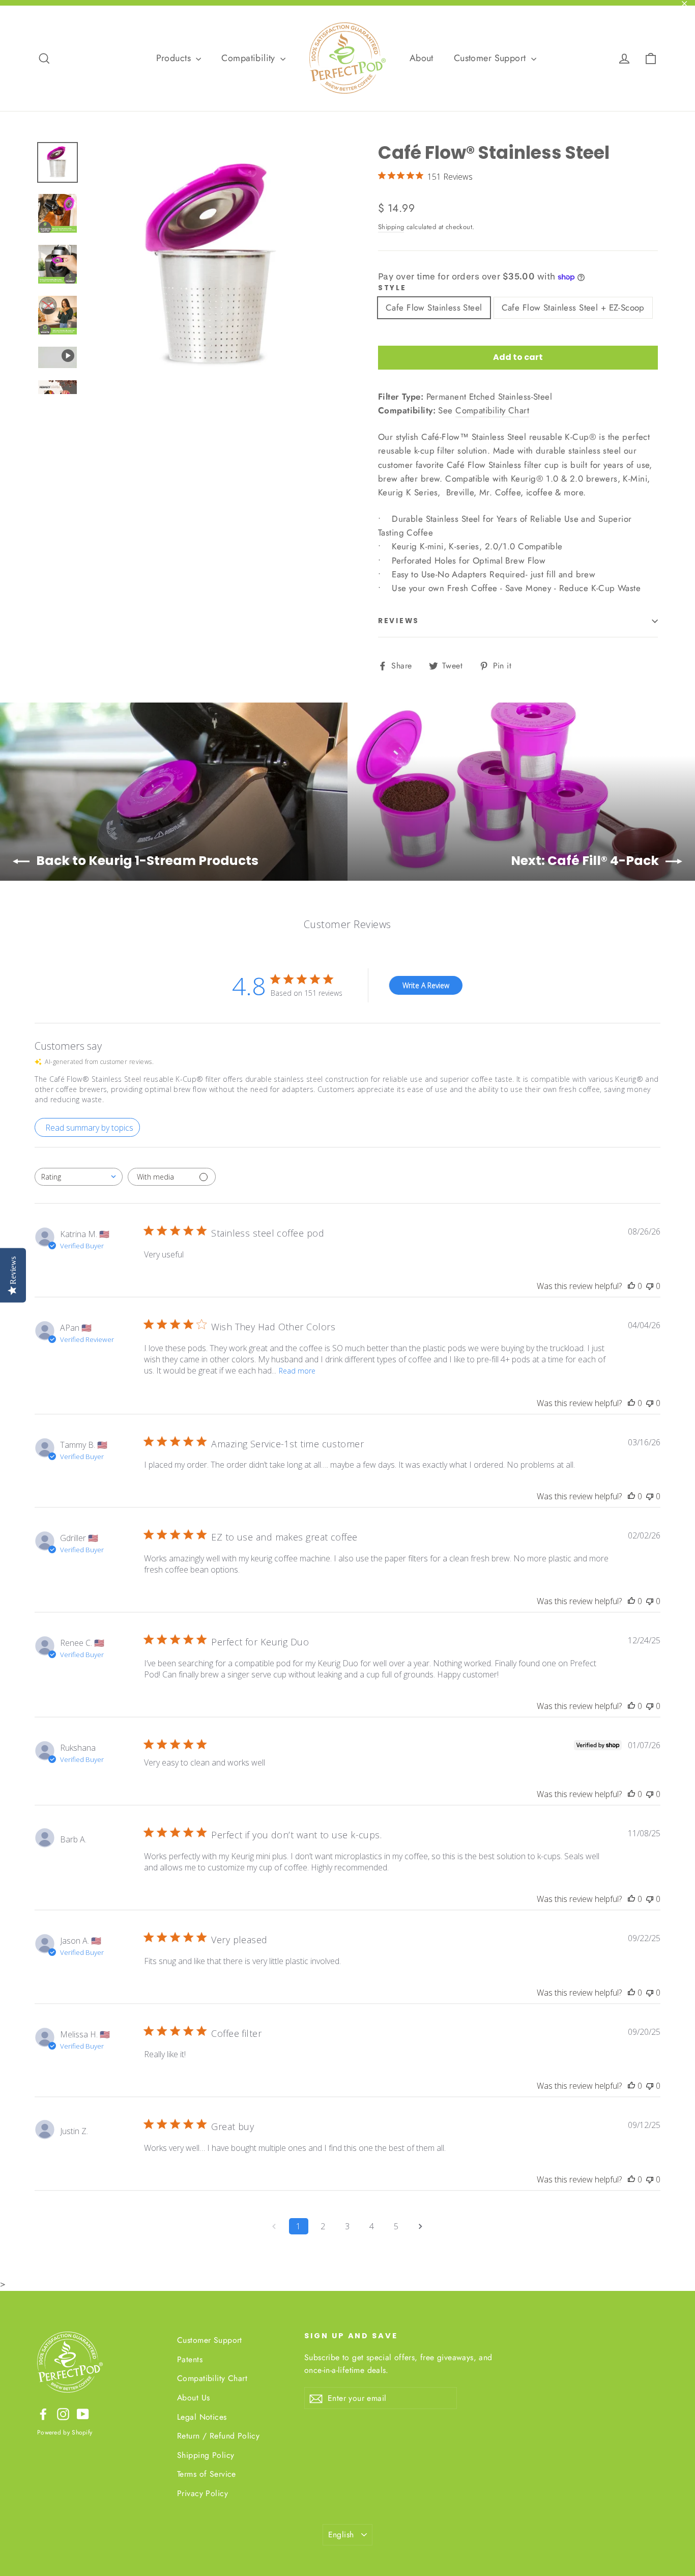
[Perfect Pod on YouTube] (83, 2413)
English (341, 2535)
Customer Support (491, 58)
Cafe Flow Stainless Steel (434, 307)
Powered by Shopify (65, 2432)
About (422, 58)
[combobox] (79, 1177)
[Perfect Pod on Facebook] (43, 2413)
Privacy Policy (202, 2493)
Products (175, 58)
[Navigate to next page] (421, 2226)
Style (392, 288)
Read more (297, 1371)
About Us (193, 2398)
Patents (190, 2359)
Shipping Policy (206, 2455)
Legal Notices (202, 2417)
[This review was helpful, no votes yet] (631, 1286)
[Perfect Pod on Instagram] (63, 2413)
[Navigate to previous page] (274, 2226)
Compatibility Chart (492, 410)
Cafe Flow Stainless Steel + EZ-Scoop (573, 307)
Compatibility (250, 58)
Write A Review (426, 985)
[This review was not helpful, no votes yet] (650, 1286)
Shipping (391, 227)
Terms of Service (207, 2474)
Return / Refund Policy (218, 2436)
